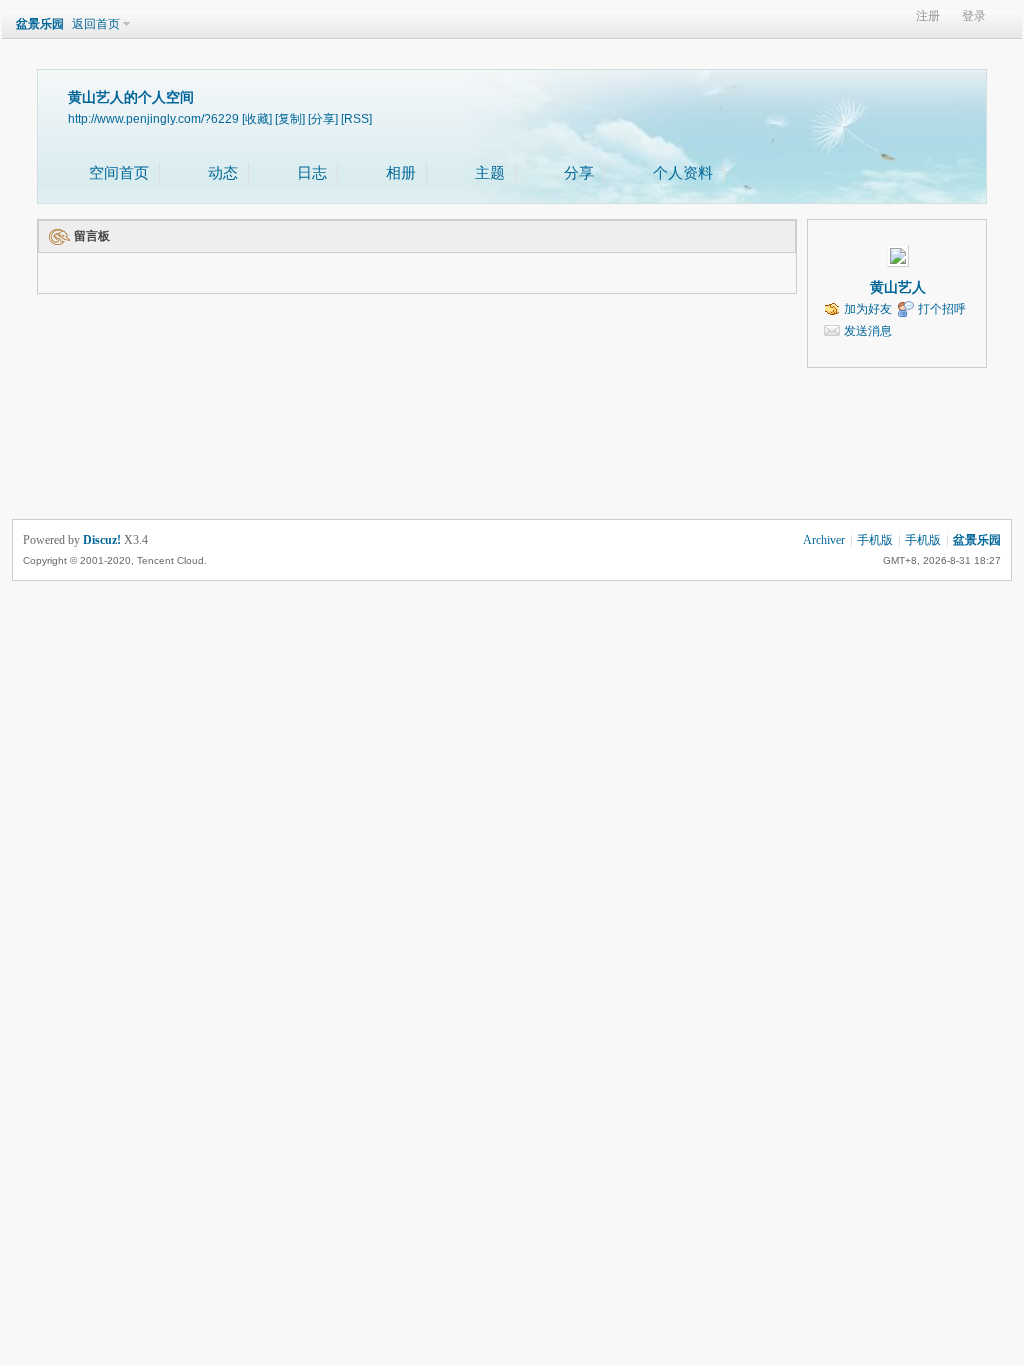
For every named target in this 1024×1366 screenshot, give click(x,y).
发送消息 (868, 331)
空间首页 (119, 173)
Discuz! (102, 540)
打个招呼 (942, 309)
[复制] (290, 118)
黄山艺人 (898, 287)
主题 (490, 173)
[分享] (323, 118)
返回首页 (96, 24)
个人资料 (683, 173)
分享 (579, 173)
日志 (312, 173)
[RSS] (356, 118)
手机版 (875, 540)
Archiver (824, 540)
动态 (223, 173)
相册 (401, 173)
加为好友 (868, 309)
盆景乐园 (40, 24)
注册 (928, 16)
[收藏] (257, 118)
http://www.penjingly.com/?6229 (153, 118)
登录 (974, 16)
